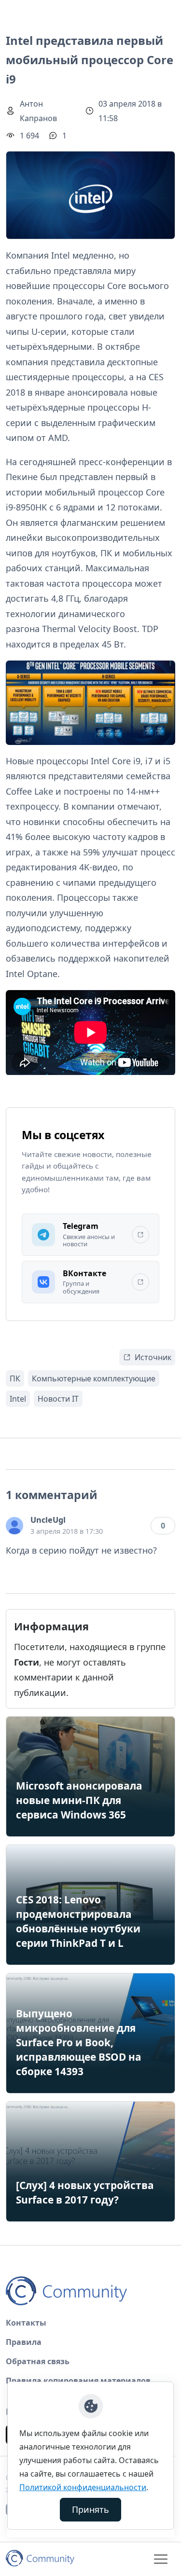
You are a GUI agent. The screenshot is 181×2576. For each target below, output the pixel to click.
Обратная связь (38, 2361)
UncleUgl (48, 1520)
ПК (15, 1378)
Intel (18, 1399)
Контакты (26, 2323)
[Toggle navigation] (161, 2559)
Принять (90, 2509)
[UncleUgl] (14, 1526)
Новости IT (58, 1399)
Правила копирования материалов (78, 2381)
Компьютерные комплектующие (94, 1378)
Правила (24, 2342)
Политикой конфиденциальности (83, 2487)
